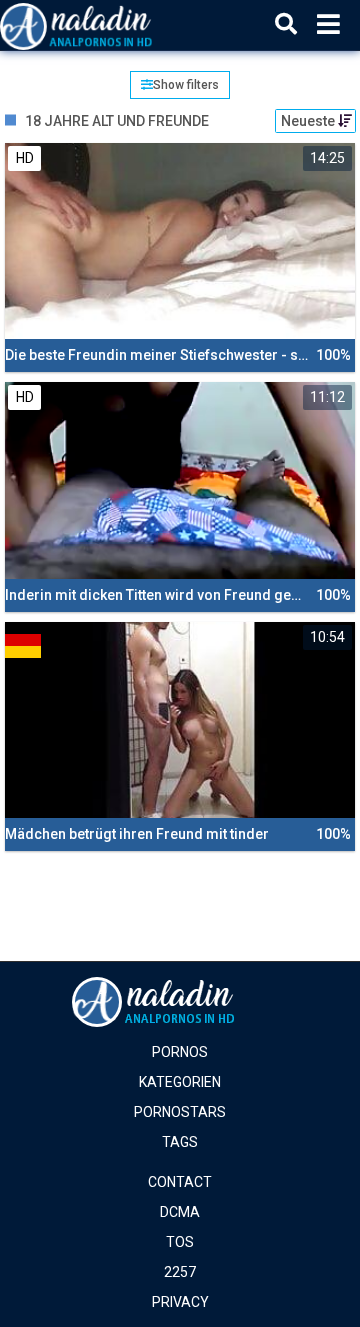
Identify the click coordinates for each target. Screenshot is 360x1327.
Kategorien (180, 1082)
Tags (180, 1142)
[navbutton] (328, 25)
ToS (180, 1242)
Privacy (180, 1302)
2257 (180, 1272)
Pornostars (180, 1112)
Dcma (180, 1212)
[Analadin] (101, 25)
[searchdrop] (286, 25)
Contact (180, 1182)
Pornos (180, 1052)
